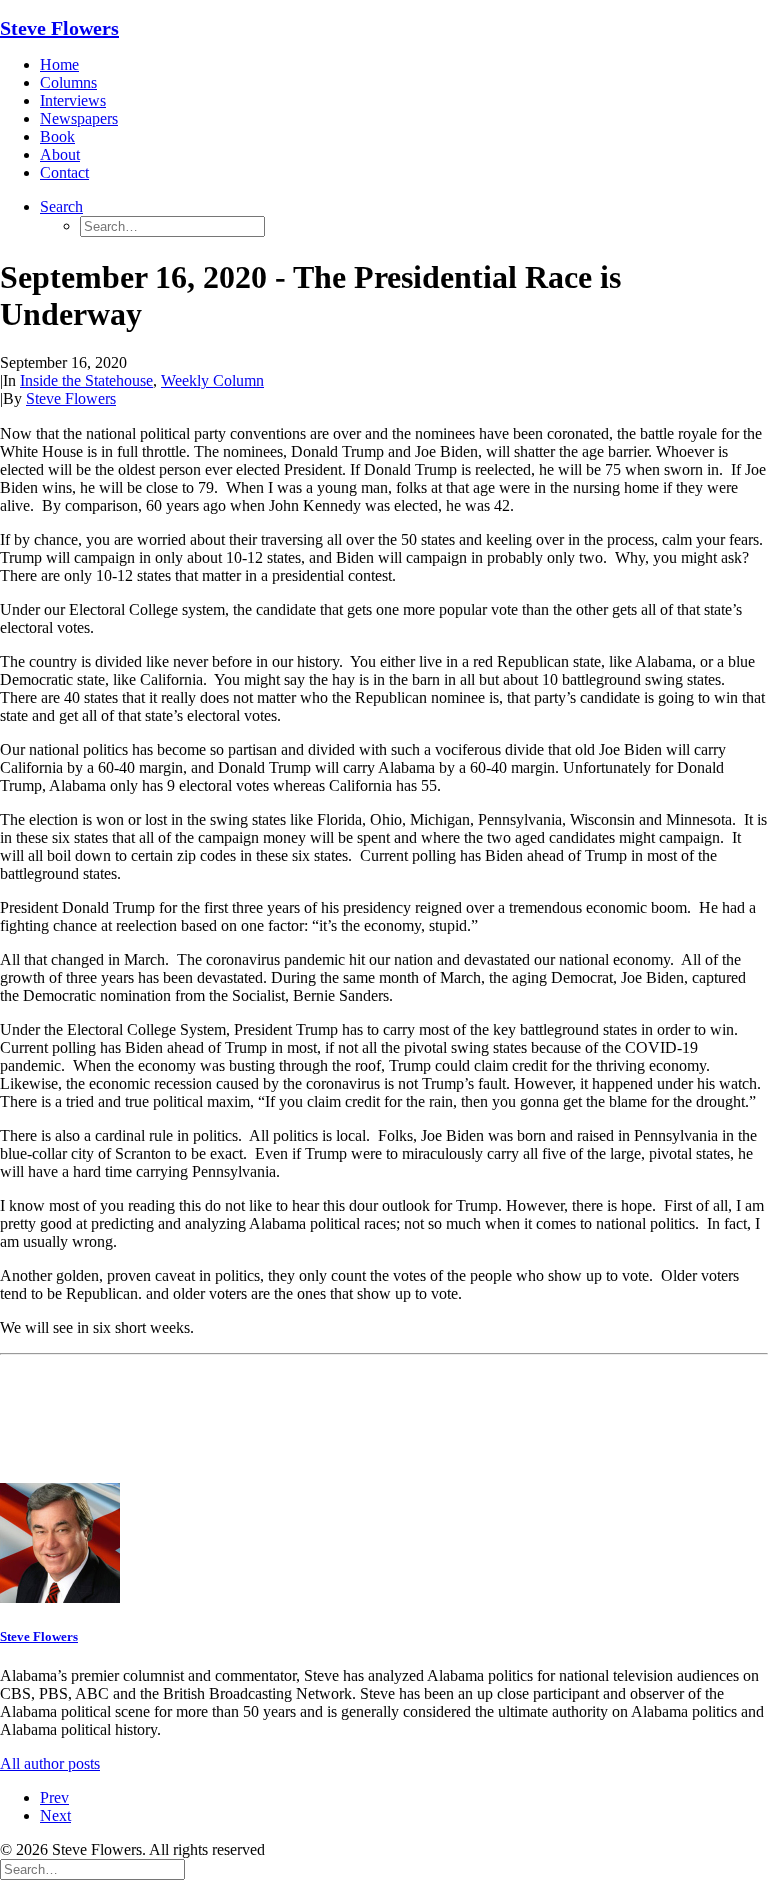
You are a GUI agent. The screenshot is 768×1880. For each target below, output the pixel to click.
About (60, 154)
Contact (64, 172)
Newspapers (79, 118)
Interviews (73, 100)
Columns (68, 82)
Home (59, 64)
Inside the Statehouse (86, 380)
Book (57, 136)
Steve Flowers (71, 398)
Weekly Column (212, 380)
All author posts (50, 1763)
